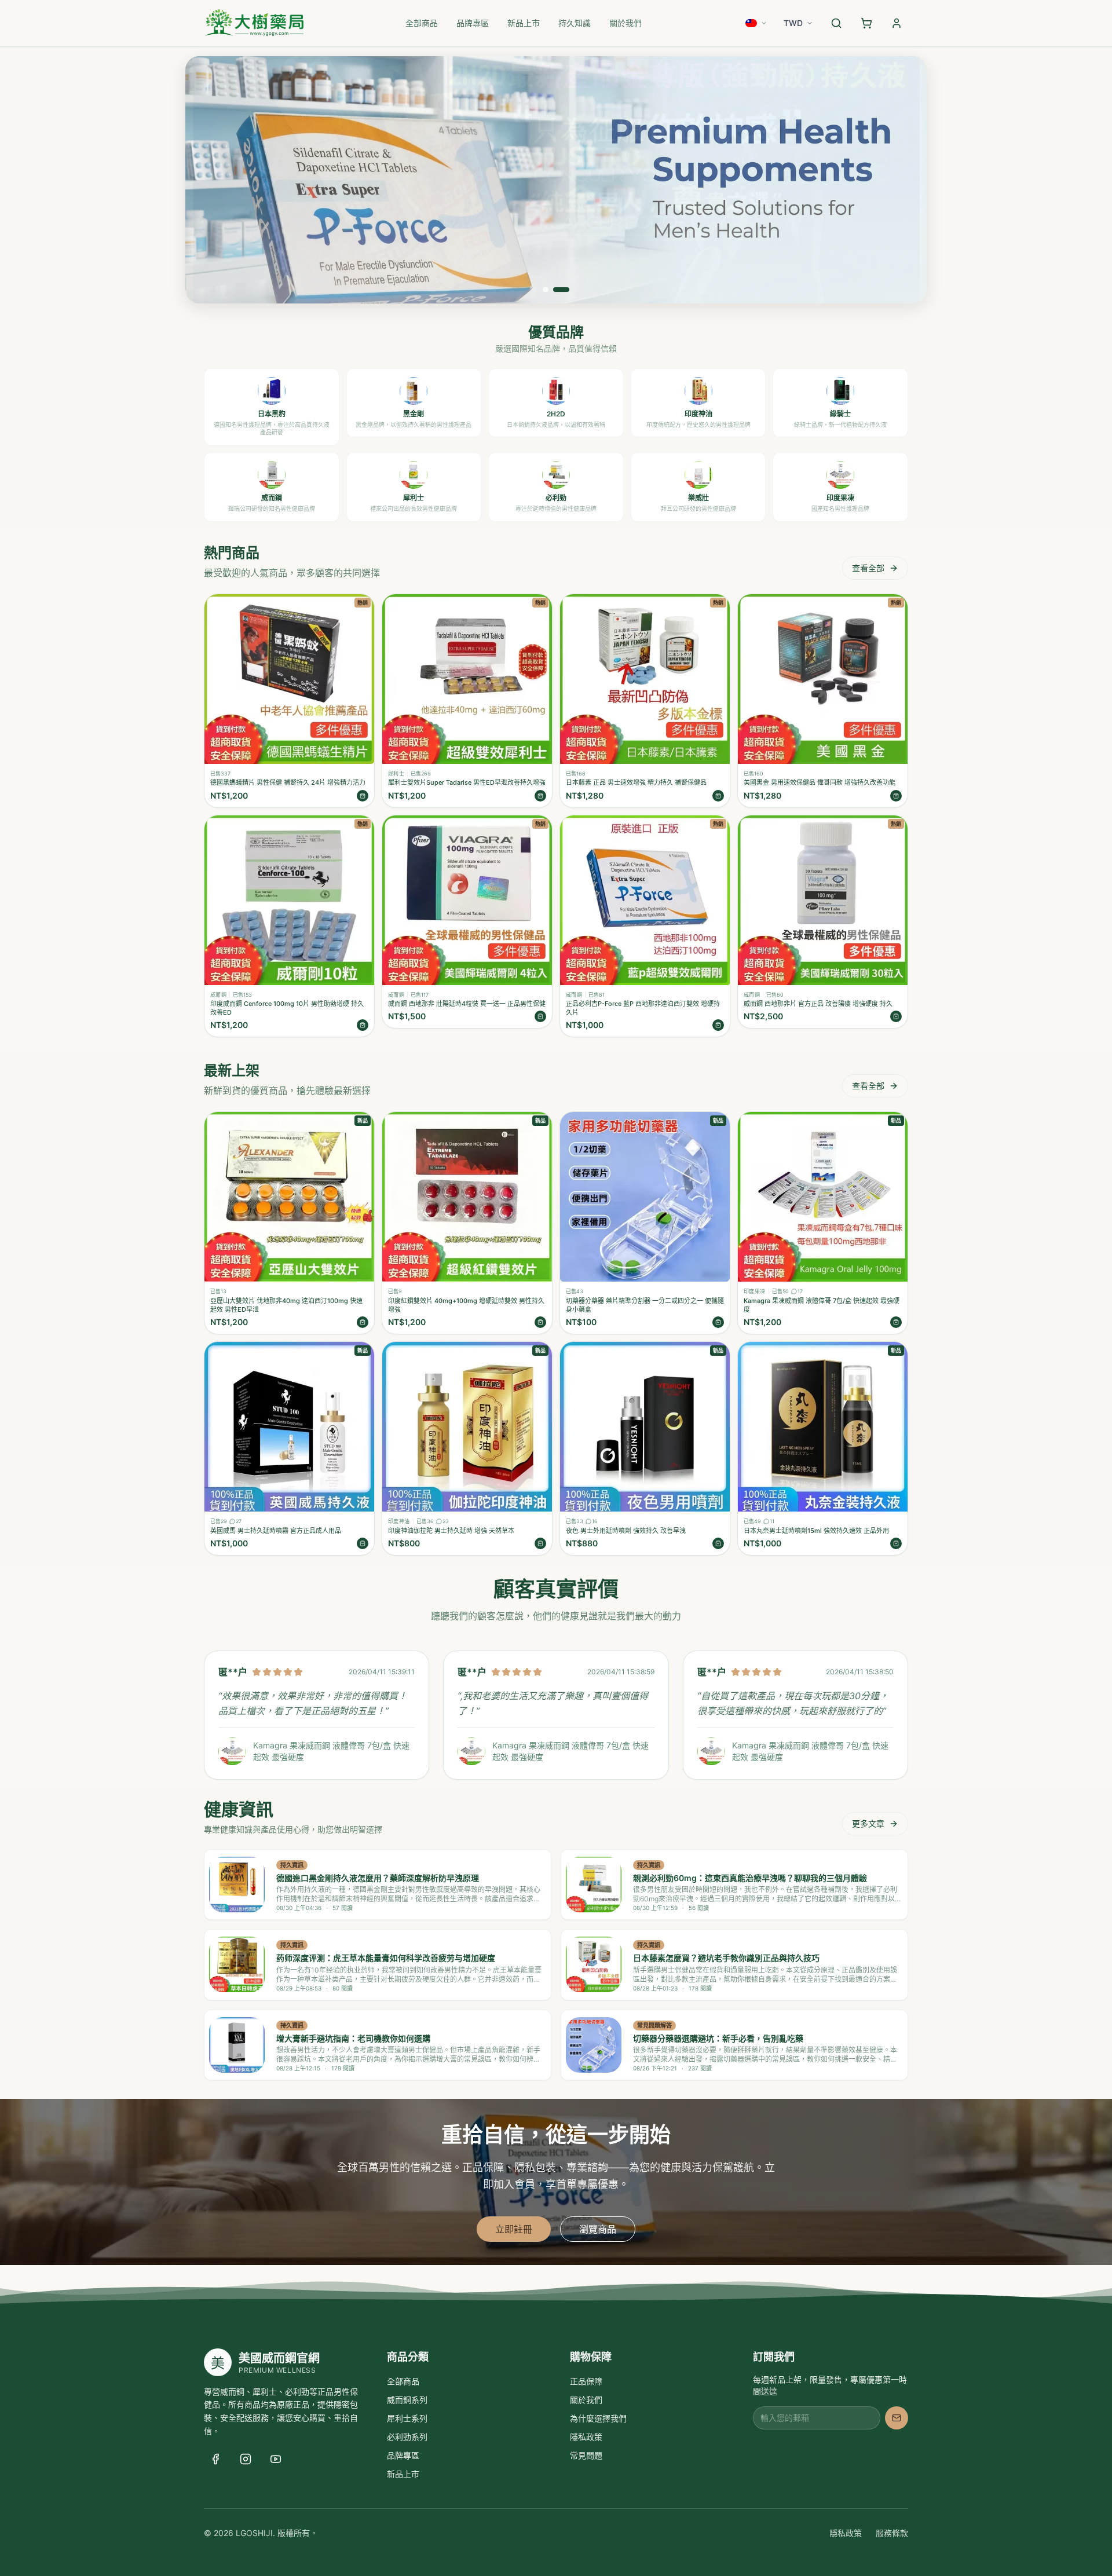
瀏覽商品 (598, 2229)
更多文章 (868, 1823)
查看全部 (868, 568)
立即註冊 (514, 2229)
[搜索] (836, 23)
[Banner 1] (546, 290)
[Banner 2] (561, 290)
